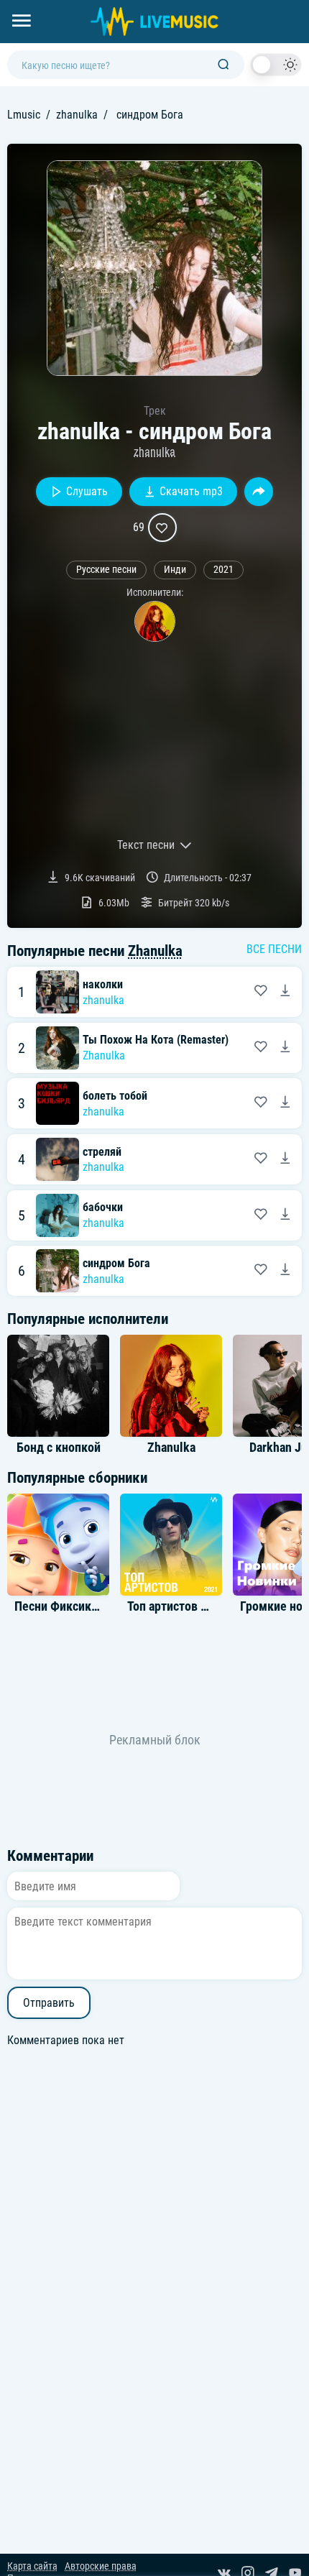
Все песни (274, 949)
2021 (223, 570)
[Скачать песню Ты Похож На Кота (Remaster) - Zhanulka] (285, 1048)
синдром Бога (116, 1263)
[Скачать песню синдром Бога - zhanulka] (285, 1271)
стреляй (102, 1152)
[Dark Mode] (276, 65)
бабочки (103, 1207)
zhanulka (77, 115)
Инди (175, 570)
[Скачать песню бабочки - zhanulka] (285, 1215)
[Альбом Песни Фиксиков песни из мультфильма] (58, 1545)
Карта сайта (32, 2566)
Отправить (49, 2003)
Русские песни (106, 570)
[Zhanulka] (155, 621)
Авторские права (101, 2566)
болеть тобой (115, 1096)
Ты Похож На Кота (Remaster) (156, 1040)
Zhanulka (155, 951)
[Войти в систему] (304, 5)
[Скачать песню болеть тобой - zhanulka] (285, 1103)
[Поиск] (223, 65)
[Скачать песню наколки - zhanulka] (285, 992)
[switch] (276, 65)
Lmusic (24, 115)
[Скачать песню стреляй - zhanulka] (285, 1159)
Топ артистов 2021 (177, 1606)
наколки (103, 984)
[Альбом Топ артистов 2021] (171, 1545)
